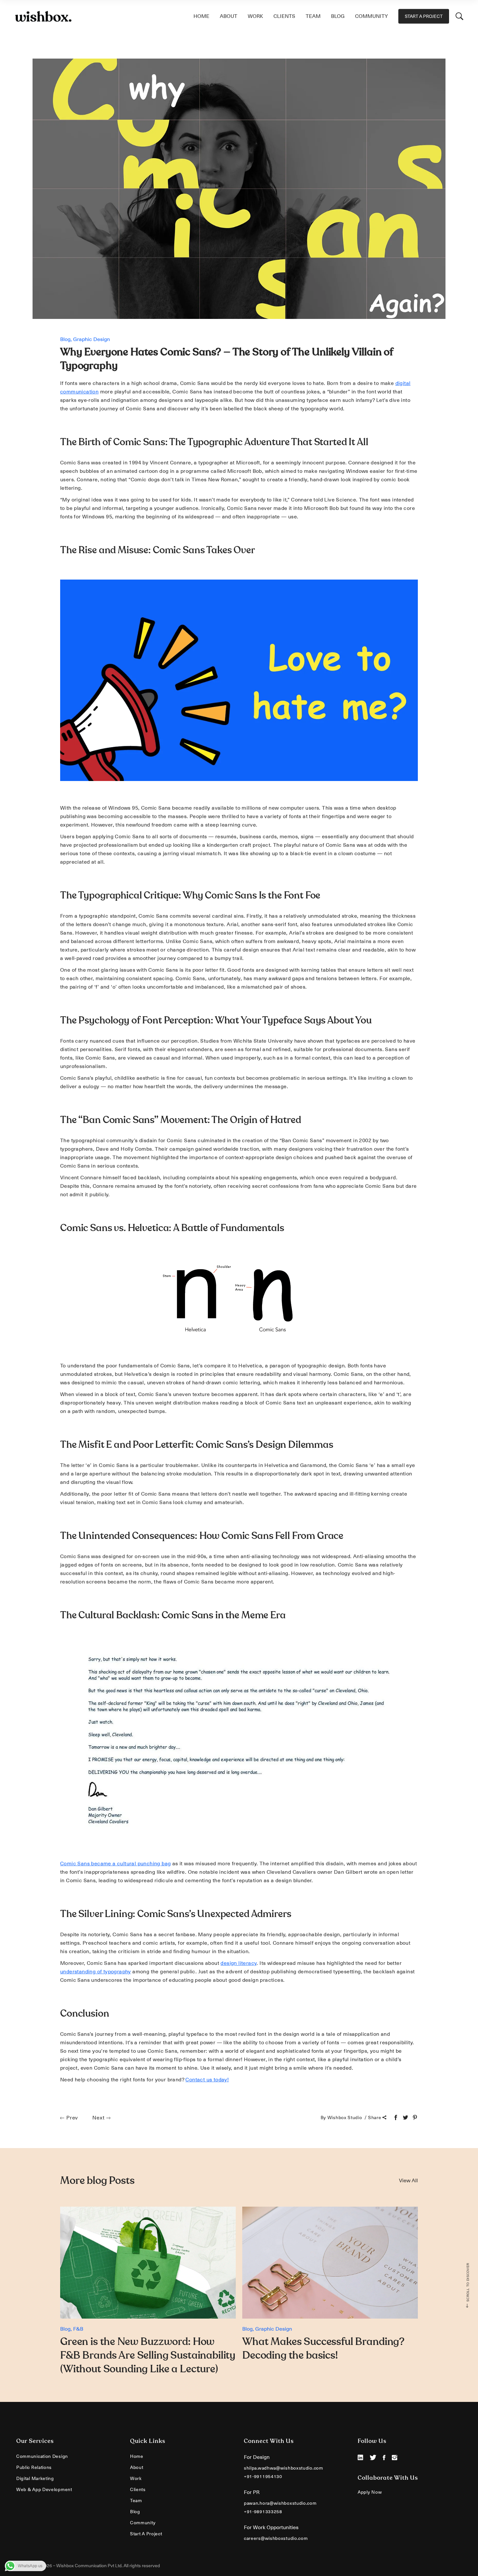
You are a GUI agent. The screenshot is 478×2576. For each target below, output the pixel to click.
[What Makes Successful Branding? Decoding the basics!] (330, 2263)
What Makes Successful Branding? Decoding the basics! (323, 2349)
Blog (65, 339)
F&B (78, 2329)
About (137, 2467)
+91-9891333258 (263, 2512)
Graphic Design (92, 339)
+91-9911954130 (263, 2476)
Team (136, 2501)
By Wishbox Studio (342, 2117)
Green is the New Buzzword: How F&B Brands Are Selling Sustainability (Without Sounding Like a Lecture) (148, 2355)
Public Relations (34, 2467)
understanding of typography (96, 1972)
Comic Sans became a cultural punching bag (115, 1864)
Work (136, 2478)
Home (137, 2456)
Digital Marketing (35, 2478)
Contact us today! (207, 2080)
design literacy (239, 1963)
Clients (138, 2489)
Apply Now (370, 2492)
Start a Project (146, 2534)
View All (408, 2181)
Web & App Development (44, 2489)
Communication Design (42, 2456)
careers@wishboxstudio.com (276, 2538)
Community (143, 2523)
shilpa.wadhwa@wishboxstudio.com (284, 2468)
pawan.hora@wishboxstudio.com (280, 2503)
